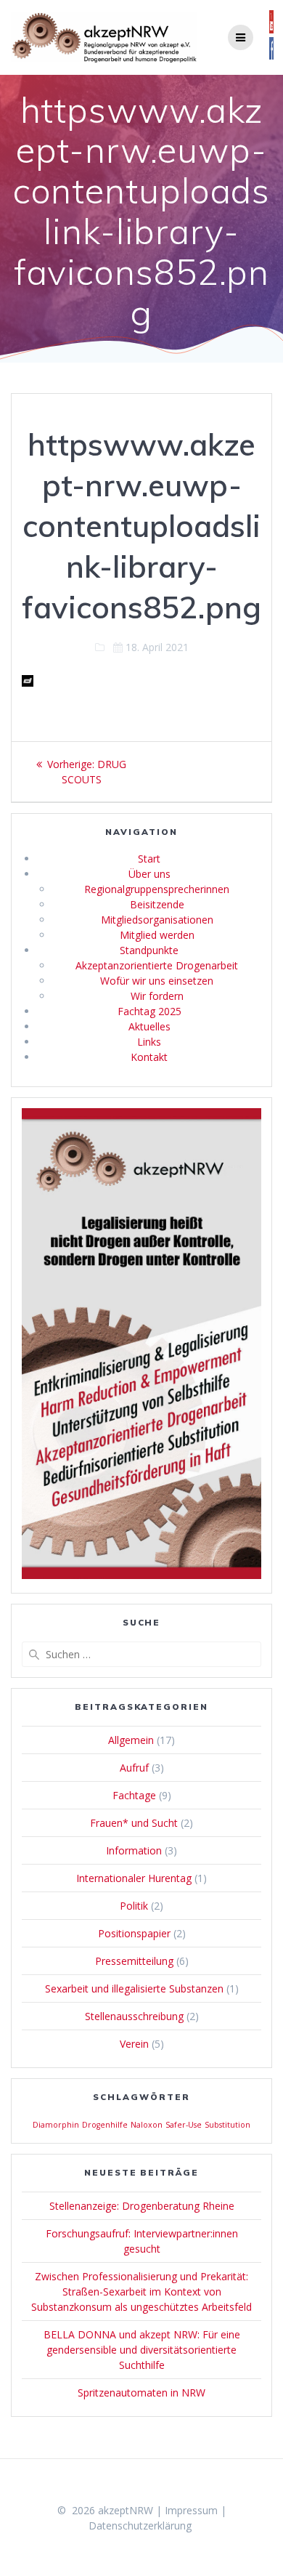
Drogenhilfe (105, 2125)
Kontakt (149, 1057)
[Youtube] (271, 29)
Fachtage (134, 1795)
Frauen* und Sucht (134, 1823)
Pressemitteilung (134, 1961)
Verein (134, 2044)
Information (134, 1850)
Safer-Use (184, 2125)
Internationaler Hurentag (134, 1878)
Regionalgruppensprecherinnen (157, 889)
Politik (134, 1906)
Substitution (227, 2125)
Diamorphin (56, 2125)
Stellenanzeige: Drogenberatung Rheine (142, 2206)
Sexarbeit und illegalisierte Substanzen (134, 1988)
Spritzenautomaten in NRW (141, 2393)
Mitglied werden (157, 935)
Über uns (149, 874)
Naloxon (147, 2125)
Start (149, 859)
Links (149, 1042)
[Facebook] (271, 56)
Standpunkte (149, 950)
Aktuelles (149, 1026)
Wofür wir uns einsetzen (157, 981)
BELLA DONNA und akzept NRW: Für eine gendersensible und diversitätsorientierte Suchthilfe (142, 2350)
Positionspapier (134, 1933)
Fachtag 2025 (149, 1011)
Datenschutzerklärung (140, 2525)
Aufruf (134, 1768)
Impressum (191, 2510)
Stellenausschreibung (134, 2016)
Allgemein (131, 1740)
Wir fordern (157, 996)
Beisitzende (157, 904)
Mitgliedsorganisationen (157, 920)
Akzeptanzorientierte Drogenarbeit (157, 965)
